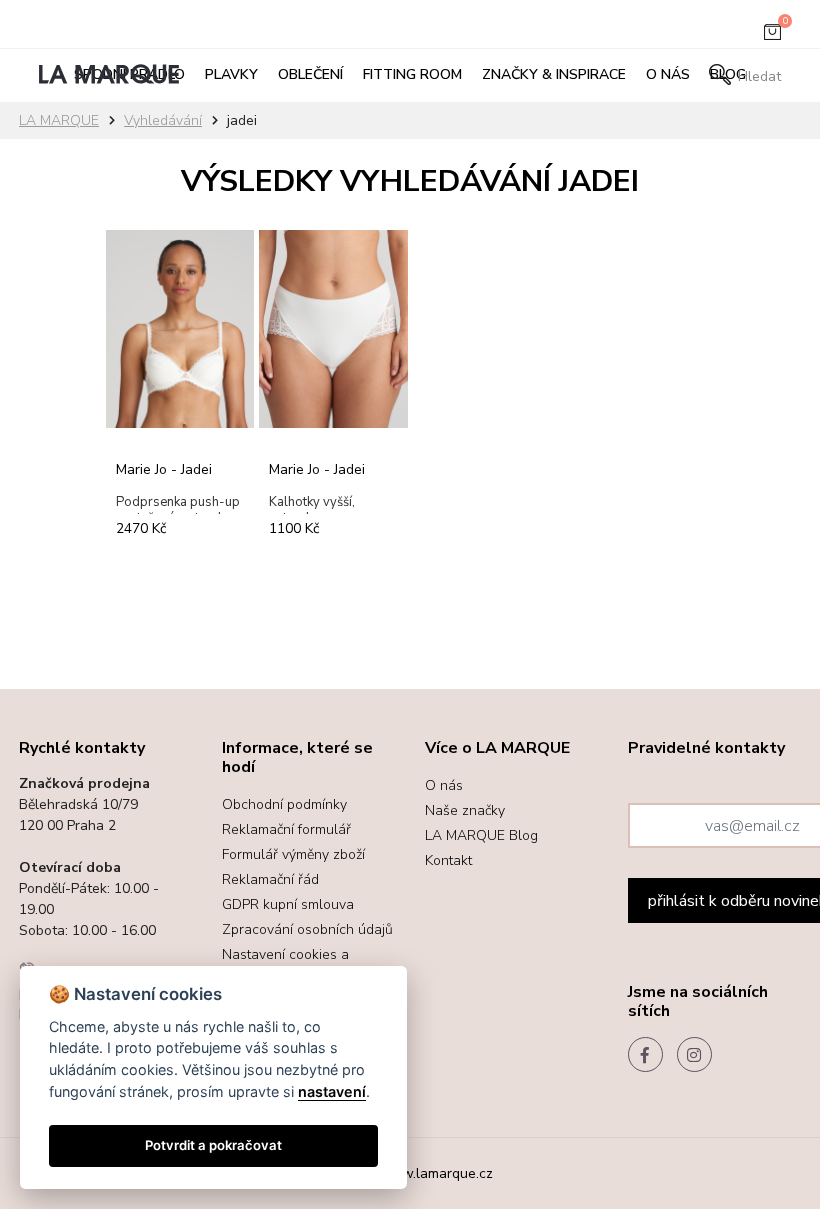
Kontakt (448, 860)
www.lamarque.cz (435, 1173)
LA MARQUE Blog (481, 835)
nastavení (332, 1091)
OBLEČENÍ (310, 74)
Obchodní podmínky (284, 804)
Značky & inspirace (554, 74)
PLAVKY (231, 74)
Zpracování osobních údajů (307, 929)
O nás (668, 74)
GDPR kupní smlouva (288, 904)
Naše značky (465, 810)
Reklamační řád (270, 879)
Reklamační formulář (286, 829)
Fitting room (412, 74)
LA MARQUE (59, 120)
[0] (772, 36)
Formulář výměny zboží (293, 854)
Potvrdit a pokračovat (213, 1145)
